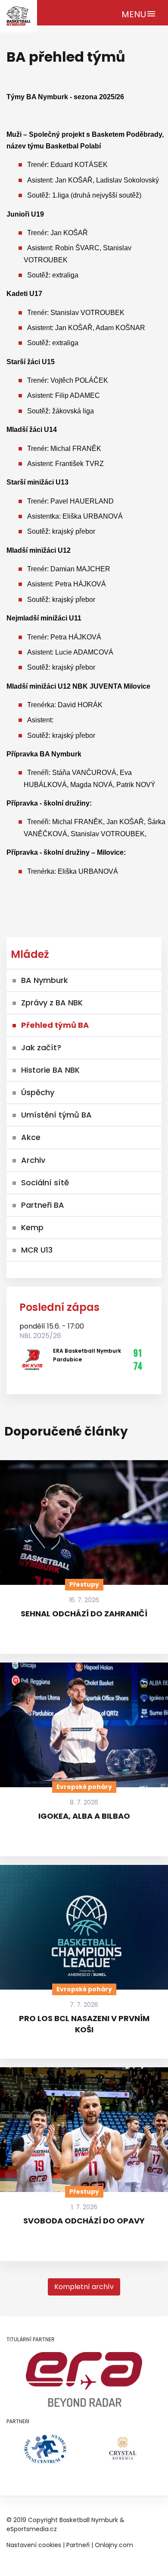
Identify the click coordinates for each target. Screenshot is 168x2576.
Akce (31, 1137)
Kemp (32, 1227)
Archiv (33, 1160)
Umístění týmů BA (56, 1115)
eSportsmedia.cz (32, 2529)
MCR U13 (37, 1250)
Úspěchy (38, 1092)
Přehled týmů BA (55, 1025)
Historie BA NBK (50, 1070)
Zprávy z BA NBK (52, 1003)
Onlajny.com (114, 2545)
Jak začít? (41, 1047)
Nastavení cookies (34, 2545)
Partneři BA (43, 1205)
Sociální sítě (45, 1183)
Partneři (78, 2545)
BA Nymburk (45, 980)
